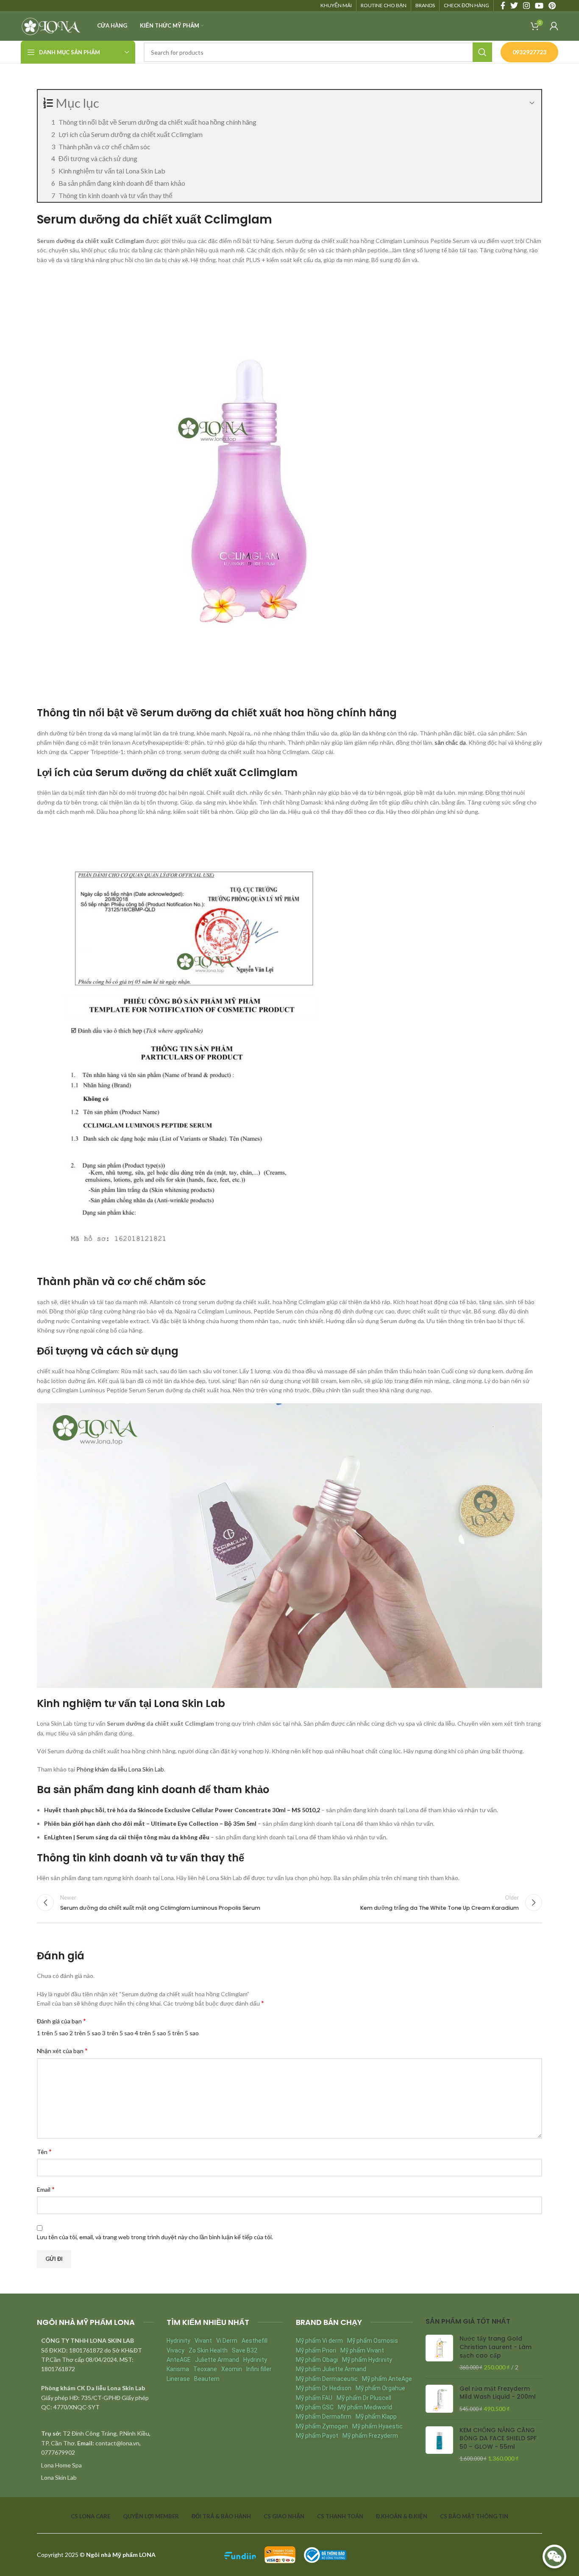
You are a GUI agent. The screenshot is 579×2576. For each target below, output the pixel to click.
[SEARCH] (482, 52)
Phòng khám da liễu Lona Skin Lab (120, 1769)
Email (46, 2189)
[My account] (554, 26)
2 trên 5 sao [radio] (85, 2033)
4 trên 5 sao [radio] (150, 2033)
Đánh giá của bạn (61, 2021)
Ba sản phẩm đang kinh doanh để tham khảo (122, 183)
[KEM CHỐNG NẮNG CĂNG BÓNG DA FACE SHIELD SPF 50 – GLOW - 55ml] (439, 2445)
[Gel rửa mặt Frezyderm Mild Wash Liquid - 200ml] (439, 2399)
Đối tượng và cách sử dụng (98, 158)
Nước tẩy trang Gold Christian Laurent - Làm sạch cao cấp (495, 2347)
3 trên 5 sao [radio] (118, 2033)
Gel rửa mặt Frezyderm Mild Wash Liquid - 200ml (498, 2393)
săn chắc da (450, 742)
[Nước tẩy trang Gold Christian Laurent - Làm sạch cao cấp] (439, 2353)
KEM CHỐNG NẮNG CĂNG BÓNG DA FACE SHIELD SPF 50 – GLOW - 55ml (498, 2439)
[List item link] (95, 2465)
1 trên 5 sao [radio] (53, 2033)
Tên (44, 2151)
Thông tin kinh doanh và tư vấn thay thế (116, 195)
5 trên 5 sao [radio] (183, 2033)
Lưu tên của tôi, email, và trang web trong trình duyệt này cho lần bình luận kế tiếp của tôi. (155, 2237)
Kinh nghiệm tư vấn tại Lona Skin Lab (112, 171)
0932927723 (529, 52)
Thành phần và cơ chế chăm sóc (104, 147)
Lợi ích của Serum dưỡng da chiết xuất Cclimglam (131, 134)
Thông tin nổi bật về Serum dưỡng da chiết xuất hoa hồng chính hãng (157, 122)
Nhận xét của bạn (62, 2050)
